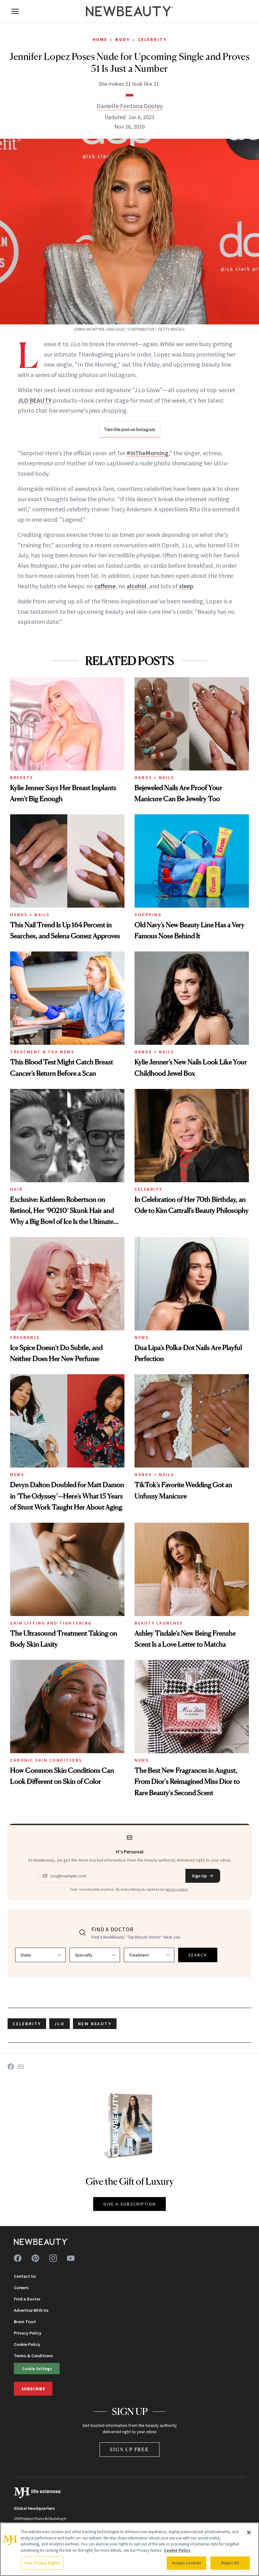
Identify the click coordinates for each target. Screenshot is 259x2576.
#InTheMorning (148, 453)
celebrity (27, 2024)
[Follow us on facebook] (18, 2258)
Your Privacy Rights (42, 2563)
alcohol (136, 586)
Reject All (230, 2563)
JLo (59, 2024)
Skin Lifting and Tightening (51, 1623)
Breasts (22, 777)
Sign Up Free (129, 2449)
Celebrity (152, 39)
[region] (129, 2549)
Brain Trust (25, 2322)
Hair (16, 1189)
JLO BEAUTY (35, 400)
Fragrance (25, 1337)
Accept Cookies (187, 2563)
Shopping (148, 915)
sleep (186, 586)
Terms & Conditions (33, 2356)
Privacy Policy (28, 2333)
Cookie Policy (27, 2344)
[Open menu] (15, 11)
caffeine (105, 586)
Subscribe (33, 2389)
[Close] (249, 2532)
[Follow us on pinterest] (35, 2258)
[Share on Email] (21, 2067)
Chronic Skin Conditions (46, 1760)
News (142, 1337)
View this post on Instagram (130, 429)
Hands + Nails (154, 777)
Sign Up (199, 1876)
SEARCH (198, 1955)
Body (123, 39)
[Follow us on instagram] (53, 2258)
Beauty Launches (159, 1623)
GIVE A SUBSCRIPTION (130, 2204)
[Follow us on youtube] (71, 2258)
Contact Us (25, 2276)
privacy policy (177, 1889)
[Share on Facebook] (11, 2067)
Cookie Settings (37, 2369)
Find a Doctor (27, 2299)
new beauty (95, 2024)
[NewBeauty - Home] (129, 11)
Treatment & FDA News (42, 1052)
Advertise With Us (31, 2310)
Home (100, 39)
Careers (21, 2288)
